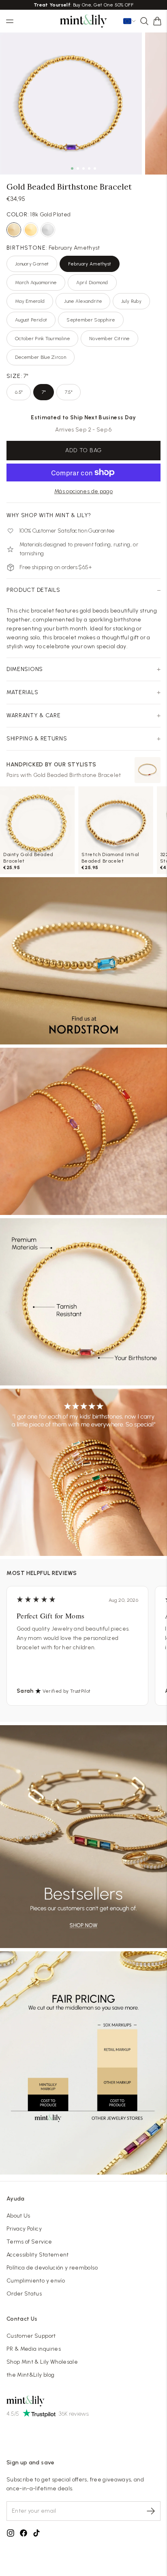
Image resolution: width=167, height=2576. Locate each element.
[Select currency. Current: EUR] (130, 21)
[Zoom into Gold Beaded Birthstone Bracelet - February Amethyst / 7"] (71, 104)
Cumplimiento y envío (36, 2281)
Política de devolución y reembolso (52, 2268)
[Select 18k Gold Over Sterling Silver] (31, 230)
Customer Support (31, 2336)
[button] (157, 21)
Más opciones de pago (83, 491)
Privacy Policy (24, 2229)
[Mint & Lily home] (83, 21)
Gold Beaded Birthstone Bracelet (77, 775)
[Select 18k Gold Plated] (14, 230)
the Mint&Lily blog (30, 2375)
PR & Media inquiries (34, 2349)
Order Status (24, 2294)
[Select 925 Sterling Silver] (48, 230)
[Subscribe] (151, 2511)
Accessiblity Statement (38, 2255)
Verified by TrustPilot (67, 1691)
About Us (18, 2216)
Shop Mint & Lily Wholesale (42, 2362)
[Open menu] (10, 21)
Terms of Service (29, 2242)
